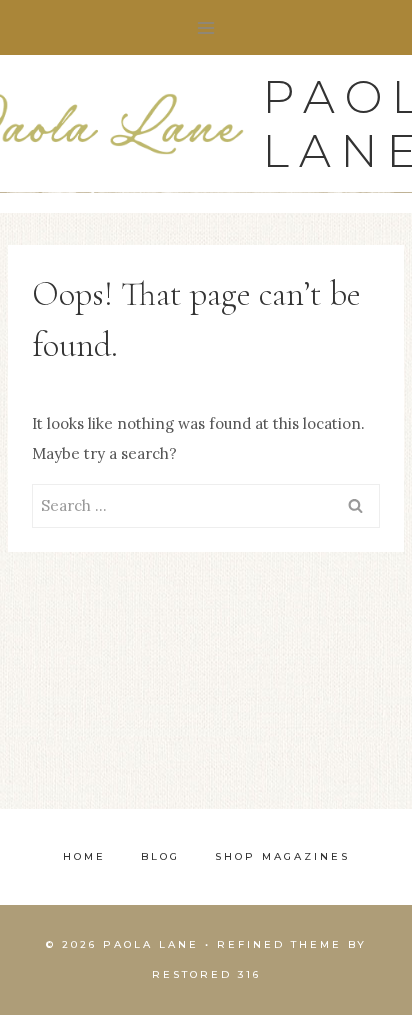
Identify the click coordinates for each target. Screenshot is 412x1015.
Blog (160, 856)
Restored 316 (206, 974)
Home (84, 856)
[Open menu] (206, 27)
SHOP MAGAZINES (282, 856)
